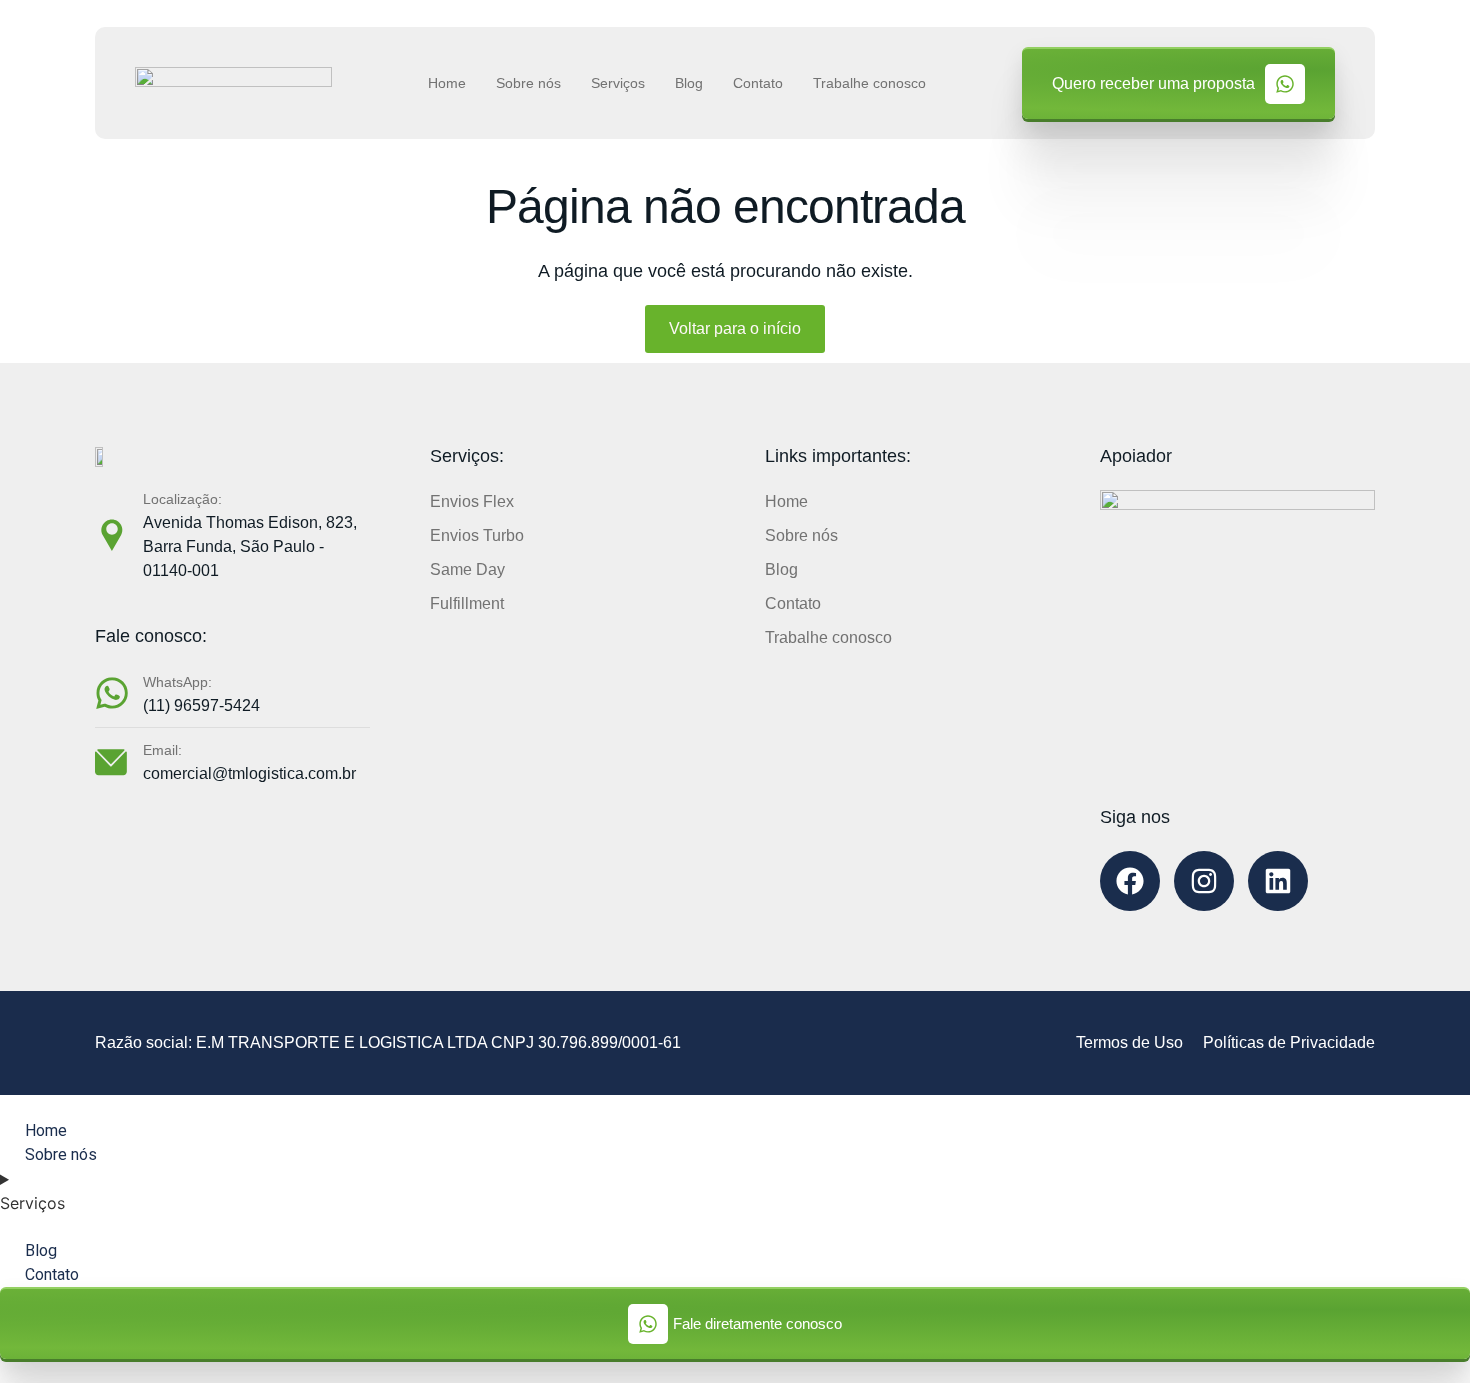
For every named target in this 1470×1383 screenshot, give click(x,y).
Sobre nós (528, 83)
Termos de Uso (1129, 1042)
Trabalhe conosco (869, 83)
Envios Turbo (477, 535)
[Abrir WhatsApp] (1420, 1332)
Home (447, 83)
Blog (689, 83)
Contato (758, 83)
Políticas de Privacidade (1289, 1042)
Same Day (467, 569)
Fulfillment (467, 603)
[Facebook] (1130, 881)
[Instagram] (1204, 881)
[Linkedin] (1278, 881)
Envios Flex (472, 501)
